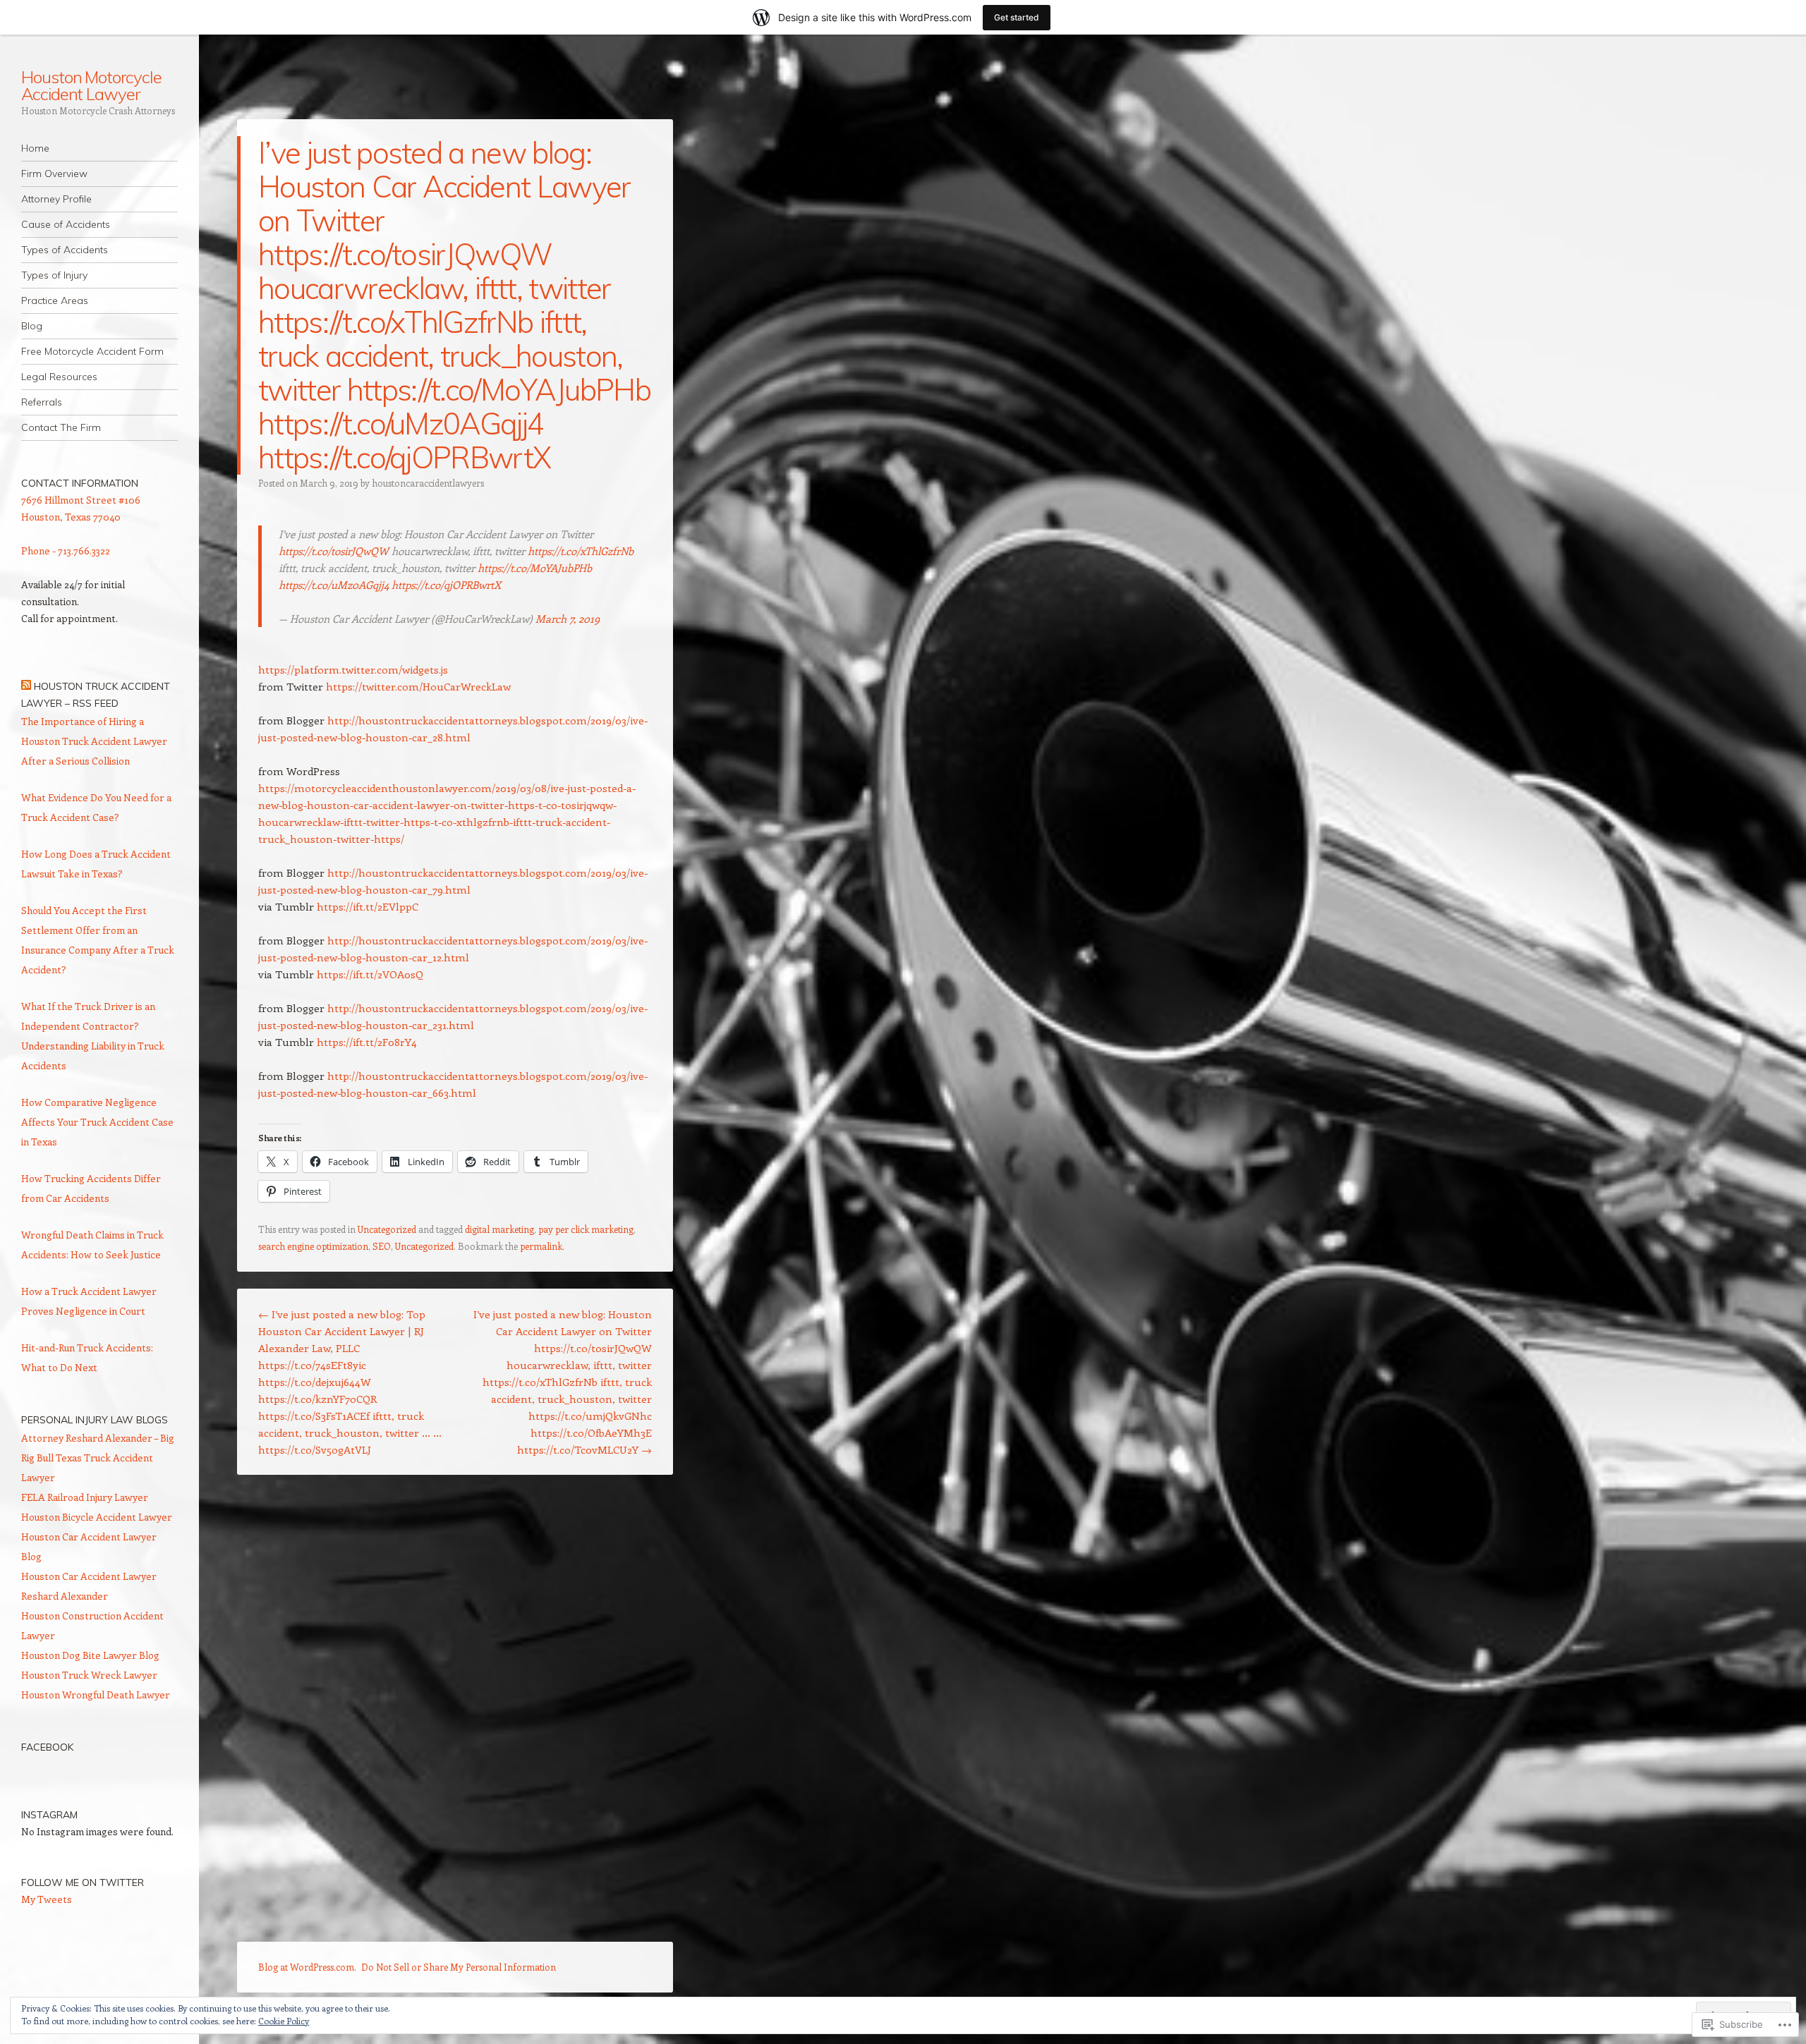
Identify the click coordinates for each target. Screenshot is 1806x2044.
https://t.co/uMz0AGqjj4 (334, 585)
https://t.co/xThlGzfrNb (581, 551)
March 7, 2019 (568, 619)
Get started (1017, 17)
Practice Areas (55, 300)
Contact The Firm (61, 427)
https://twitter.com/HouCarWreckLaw (418, 686)
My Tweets (47, 1899)
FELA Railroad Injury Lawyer (85, 1497)
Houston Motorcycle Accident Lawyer (91, 85)
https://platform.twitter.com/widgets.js (353, 669)
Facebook (47, 1747)
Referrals (42, 402)
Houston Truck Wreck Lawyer (89, 1675)
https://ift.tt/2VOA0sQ (370, 974)
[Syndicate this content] (26, 686)
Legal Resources (59, 377)
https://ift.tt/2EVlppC (368, 906)
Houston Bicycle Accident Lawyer (97, 1517)
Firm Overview (54, 174)
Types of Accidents (65, 250)
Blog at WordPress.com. (307, 1967)
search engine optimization (313, 1246)
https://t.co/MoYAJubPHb (535, 568)
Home (35, 148)
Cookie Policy (284, 2021)
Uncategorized (387, 1229)
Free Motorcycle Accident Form (92, 351)
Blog (32, 326)
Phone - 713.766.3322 (66, 550)
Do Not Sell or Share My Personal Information (459, 1967)
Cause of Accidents (66, 224)
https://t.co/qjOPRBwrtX (446, 585)
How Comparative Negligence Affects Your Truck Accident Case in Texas (97, 1122)
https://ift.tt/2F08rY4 (367, 1042)
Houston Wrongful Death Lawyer (96, 1695)
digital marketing (499, 1229)
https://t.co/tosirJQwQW (334, 551)
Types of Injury (54, 275)
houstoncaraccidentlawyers (428, 483)
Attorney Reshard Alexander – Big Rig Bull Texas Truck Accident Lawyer (98, 1458)
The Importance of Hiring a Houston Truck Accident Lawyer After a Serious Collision (94, 741)
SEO (382, 1246)
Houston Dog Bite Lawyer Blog (90, 1655)
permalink (541, 1246)
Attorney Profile (56, 199)
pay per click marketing (586, 1229)
